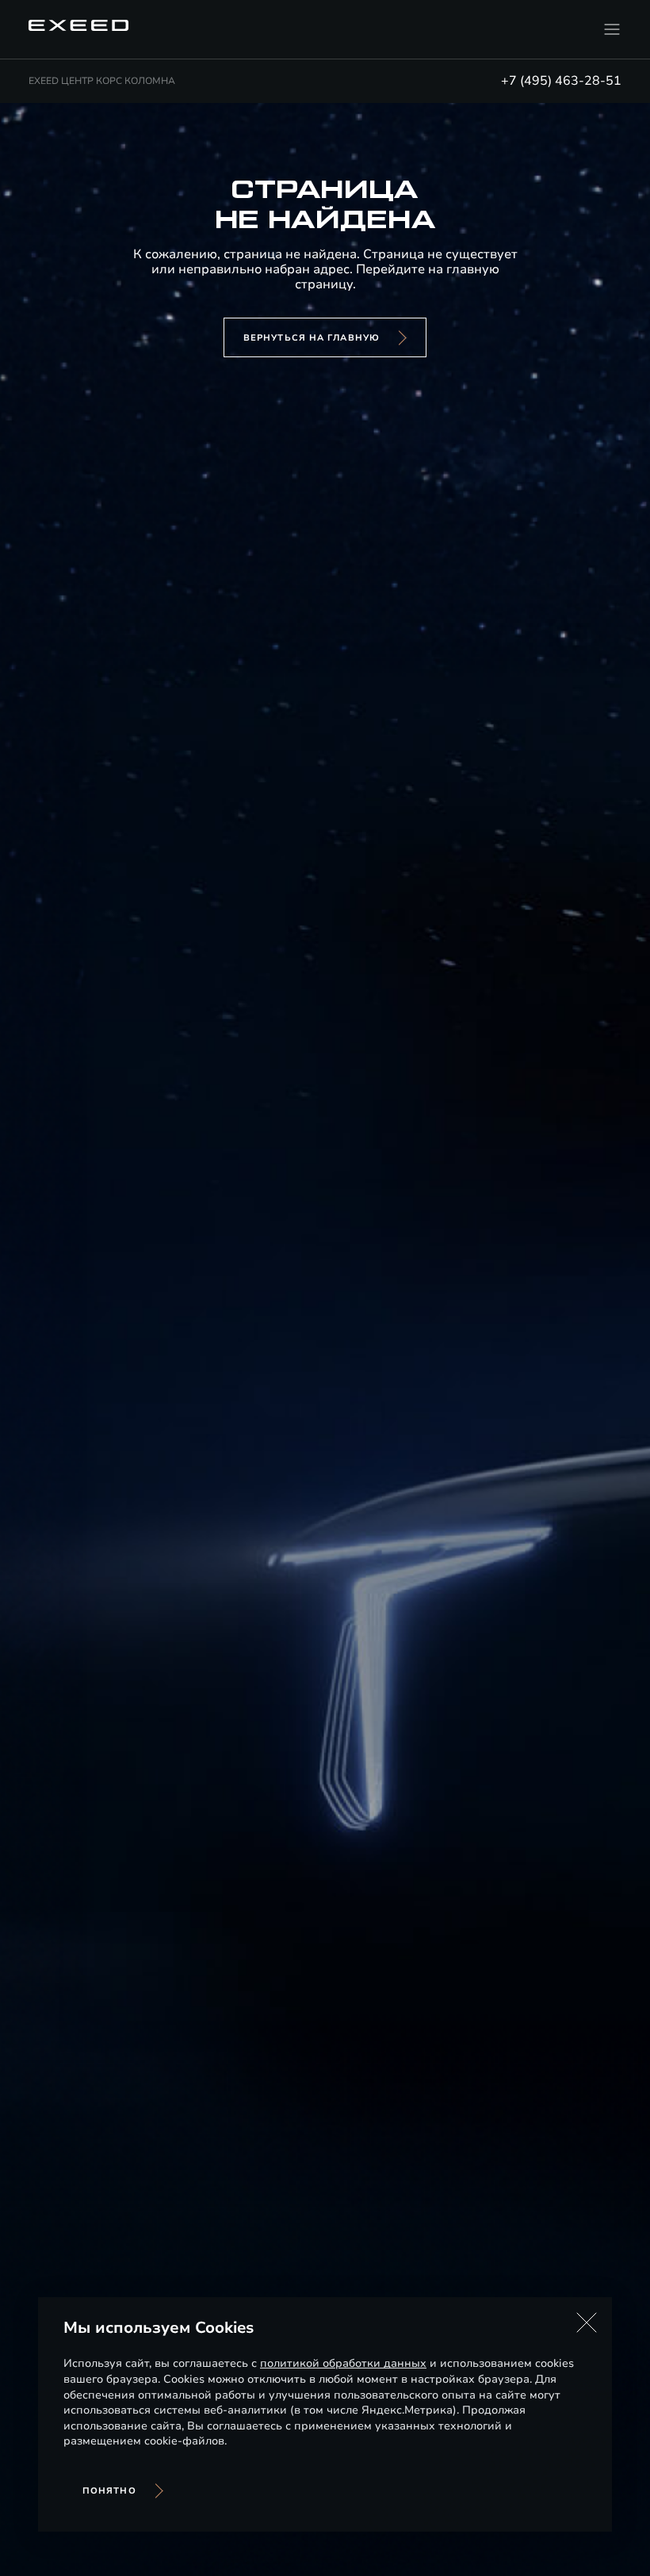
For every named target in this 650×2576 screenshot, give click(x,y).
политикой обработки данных (343, 2363)
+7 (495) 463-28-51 (561, 81)
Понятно (109, 2491)
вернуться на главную (312, 338)
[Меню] (612, 29)
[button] (587, 2323)
